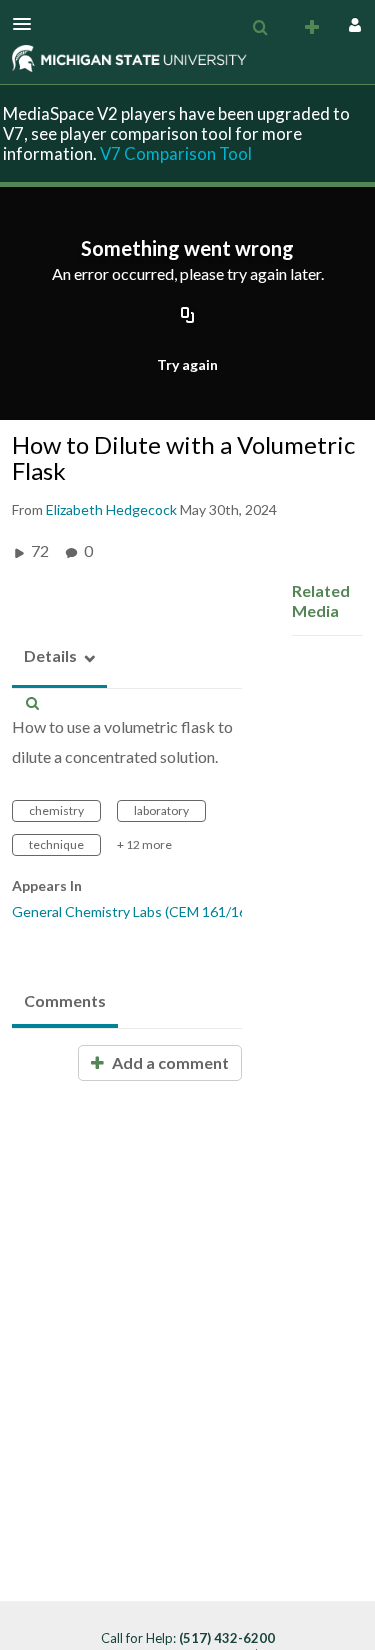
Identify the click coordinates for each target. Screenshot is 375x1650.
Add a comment (169, 1062)
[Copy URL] (188, 317)
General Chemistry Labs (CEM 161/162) (135, 911)
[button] (28, 24)
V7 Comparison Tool (176, 153)
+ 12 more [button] (144, 844)
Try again (187, 364)
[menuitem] (260, 28)
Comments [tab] (65, 1000)
